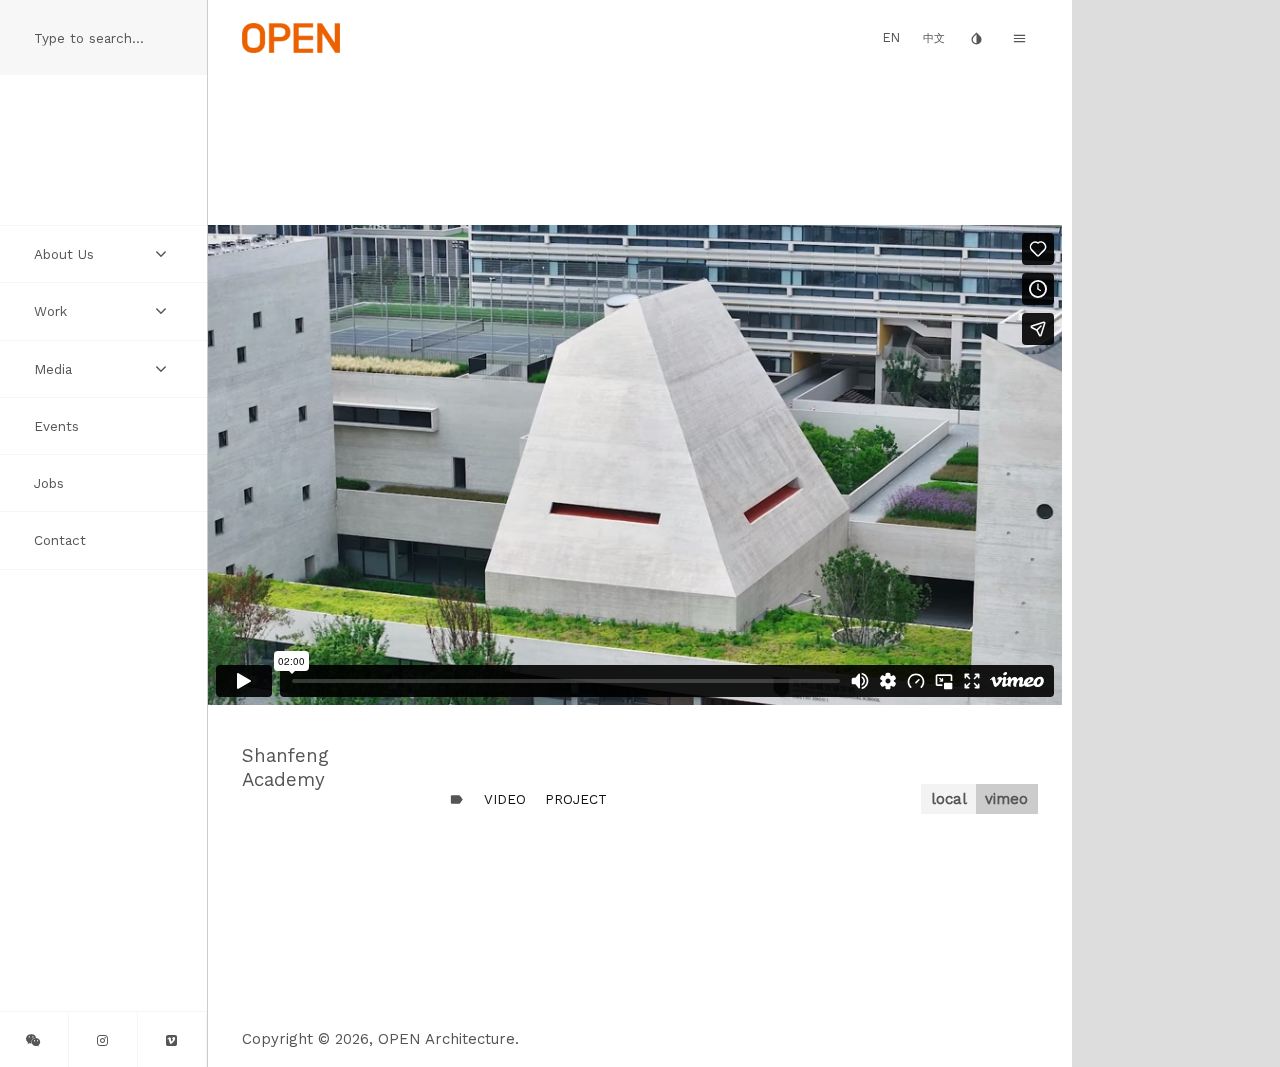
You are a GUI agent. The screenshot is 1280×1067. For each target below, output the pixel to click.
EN (891, 37)
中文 (934, 38)
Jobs (49, 483)
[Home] (291, 37)
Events (56, 426)
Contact (60, 540)
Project (576, 799)
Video (505, 799)
